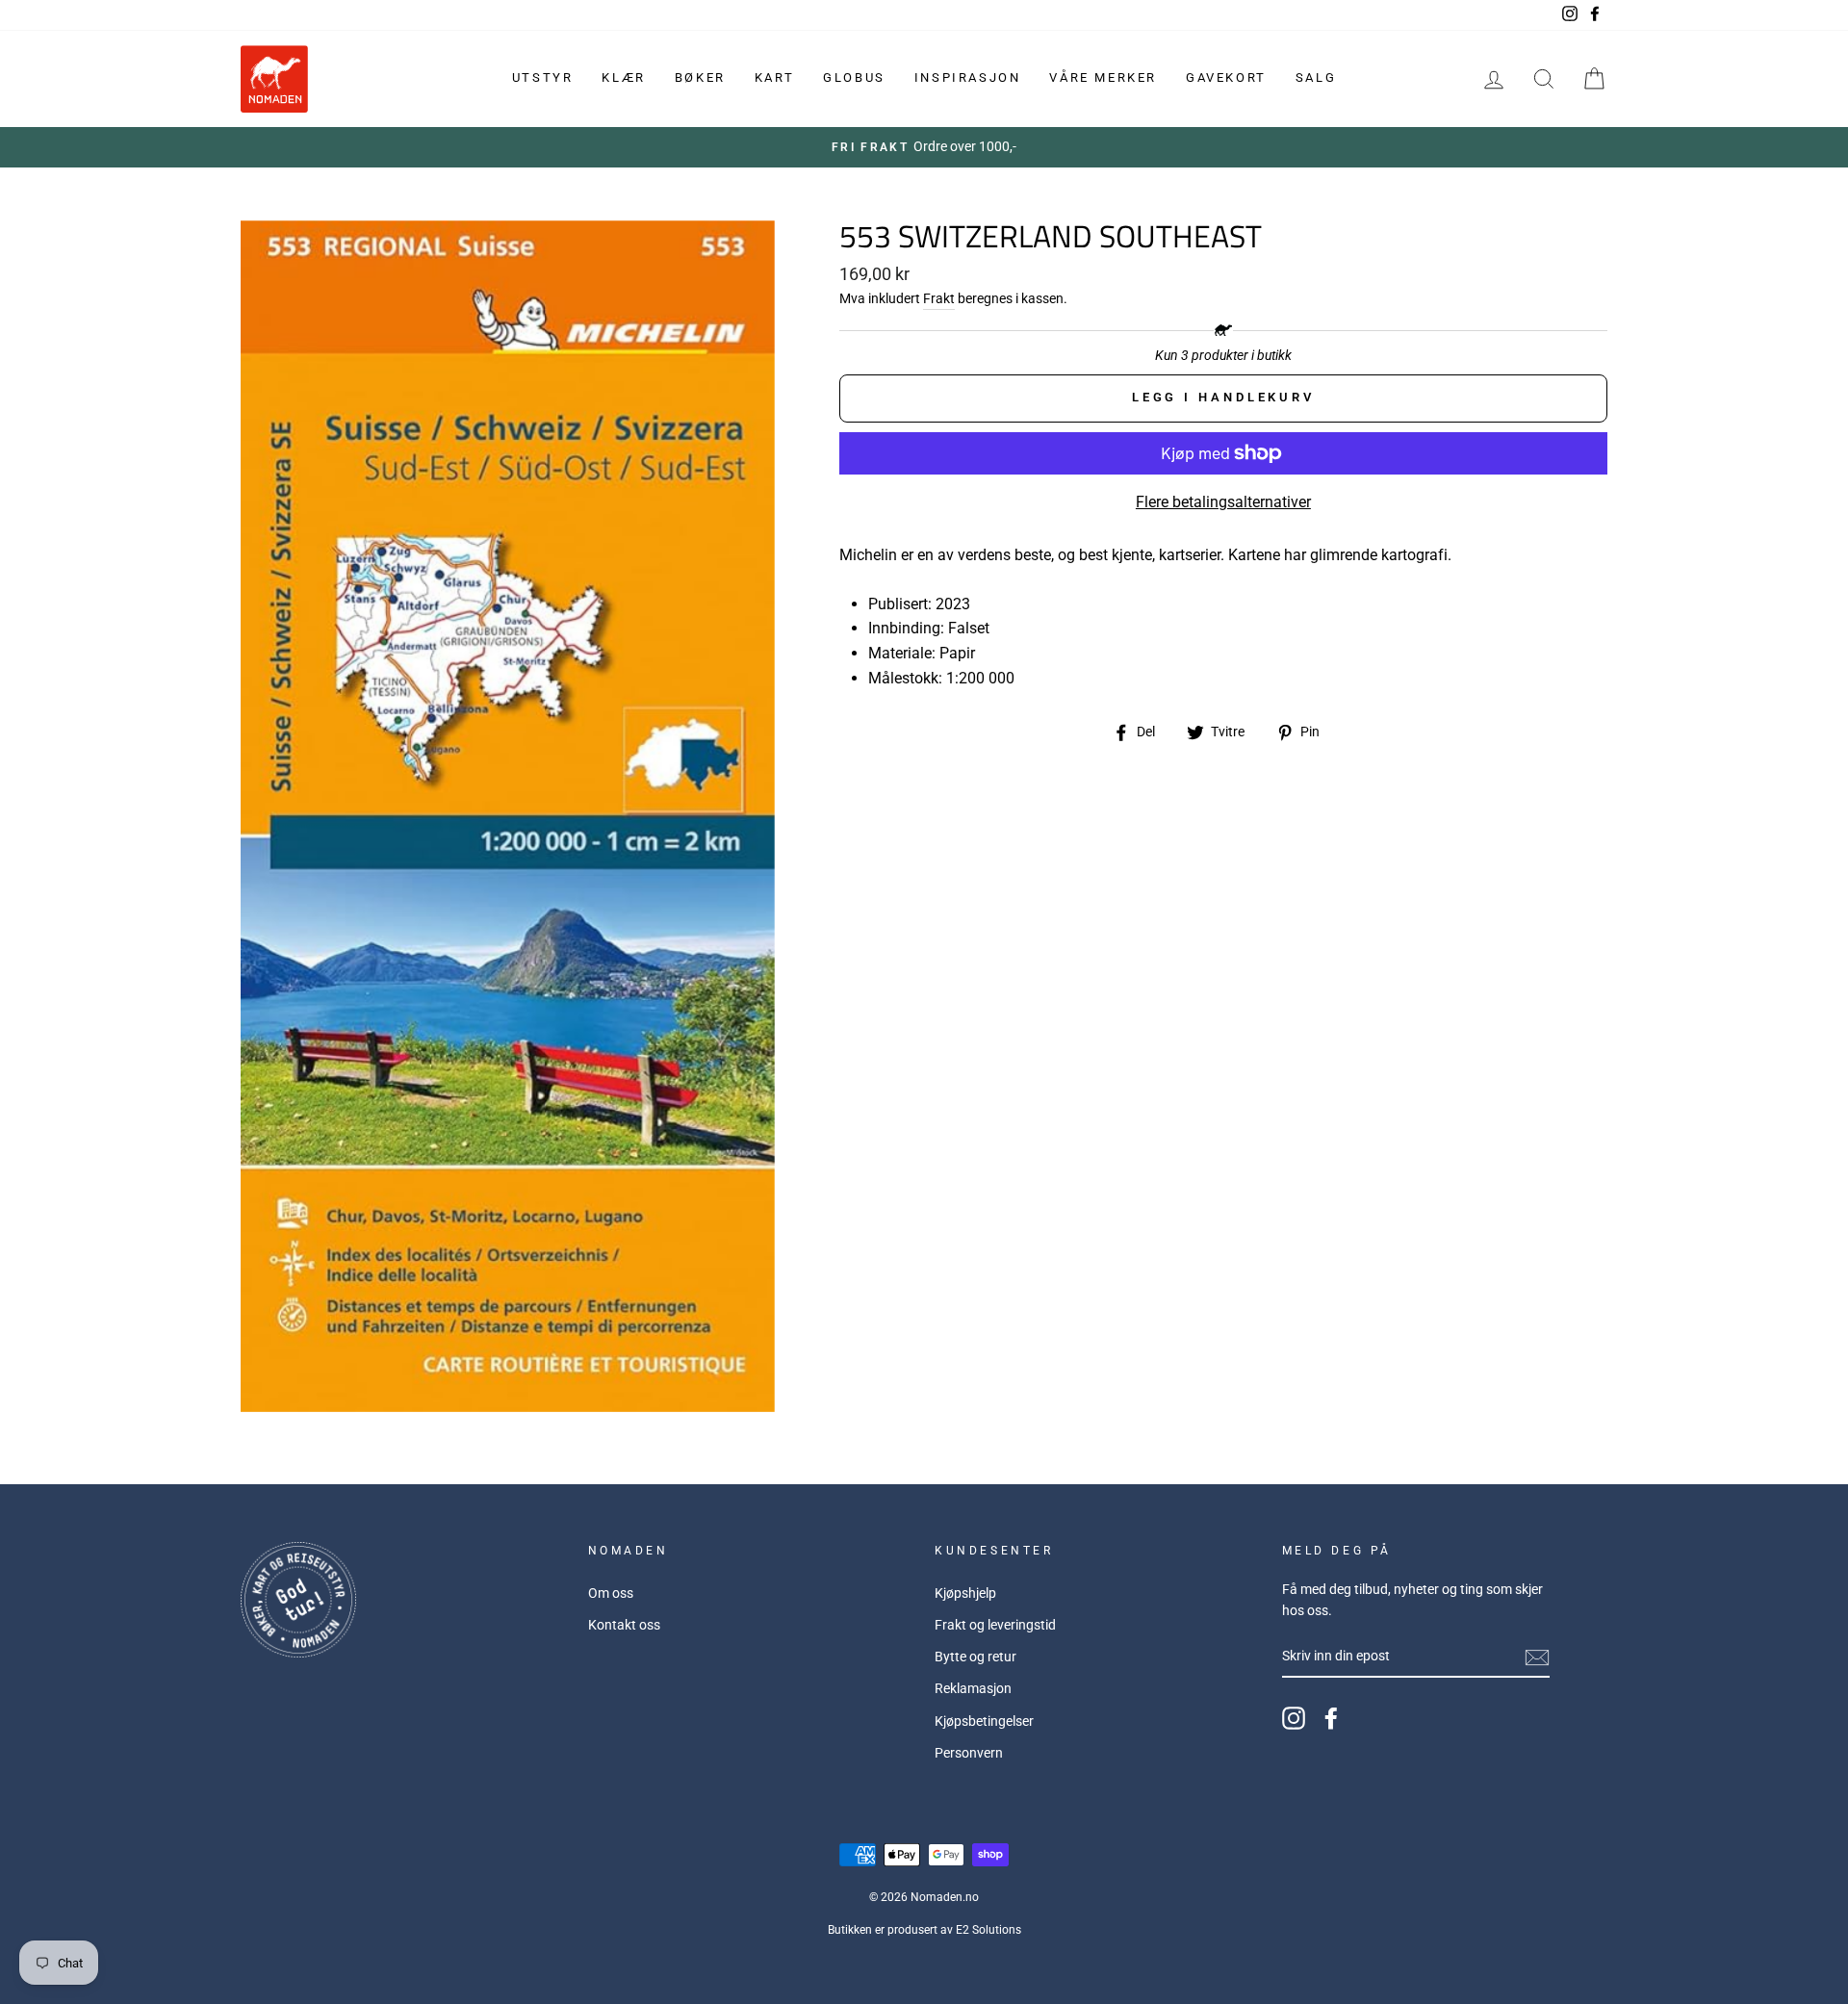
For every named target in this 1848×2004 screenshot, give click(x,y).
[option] (924, 147)
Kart (774, 77)
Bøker (700, 77)
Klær (623, 77)
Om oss (611, 1593)
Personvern (969, 1753)
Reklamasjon (973, 1688)
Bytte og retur (975, 1657)
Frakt (939, 298)
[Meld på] (1537, 1657)
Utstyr (543, 77)
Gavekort (1226, 77)
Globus (854, 77)
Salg (1316, 77)
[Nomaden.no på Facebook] (1331, 1718)
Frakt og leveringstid (995, 1625)
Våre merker (1103, 77)
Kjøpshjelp (965, 1593)
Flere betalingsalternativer (1223, 502)
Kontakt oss (624, 1625)
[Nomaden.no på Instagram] (1294, 1718)
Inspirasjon (968, 77)
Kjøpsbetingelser (984, 1721)
